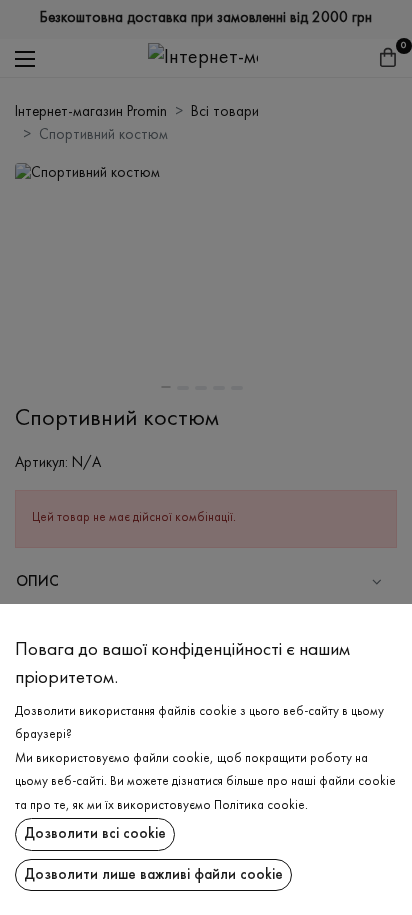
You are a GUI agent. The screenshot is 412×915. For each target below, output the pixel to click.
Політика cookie (259, 806)
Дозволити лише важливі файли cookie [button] (153, 875)
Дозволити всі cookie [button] (95, 834)
